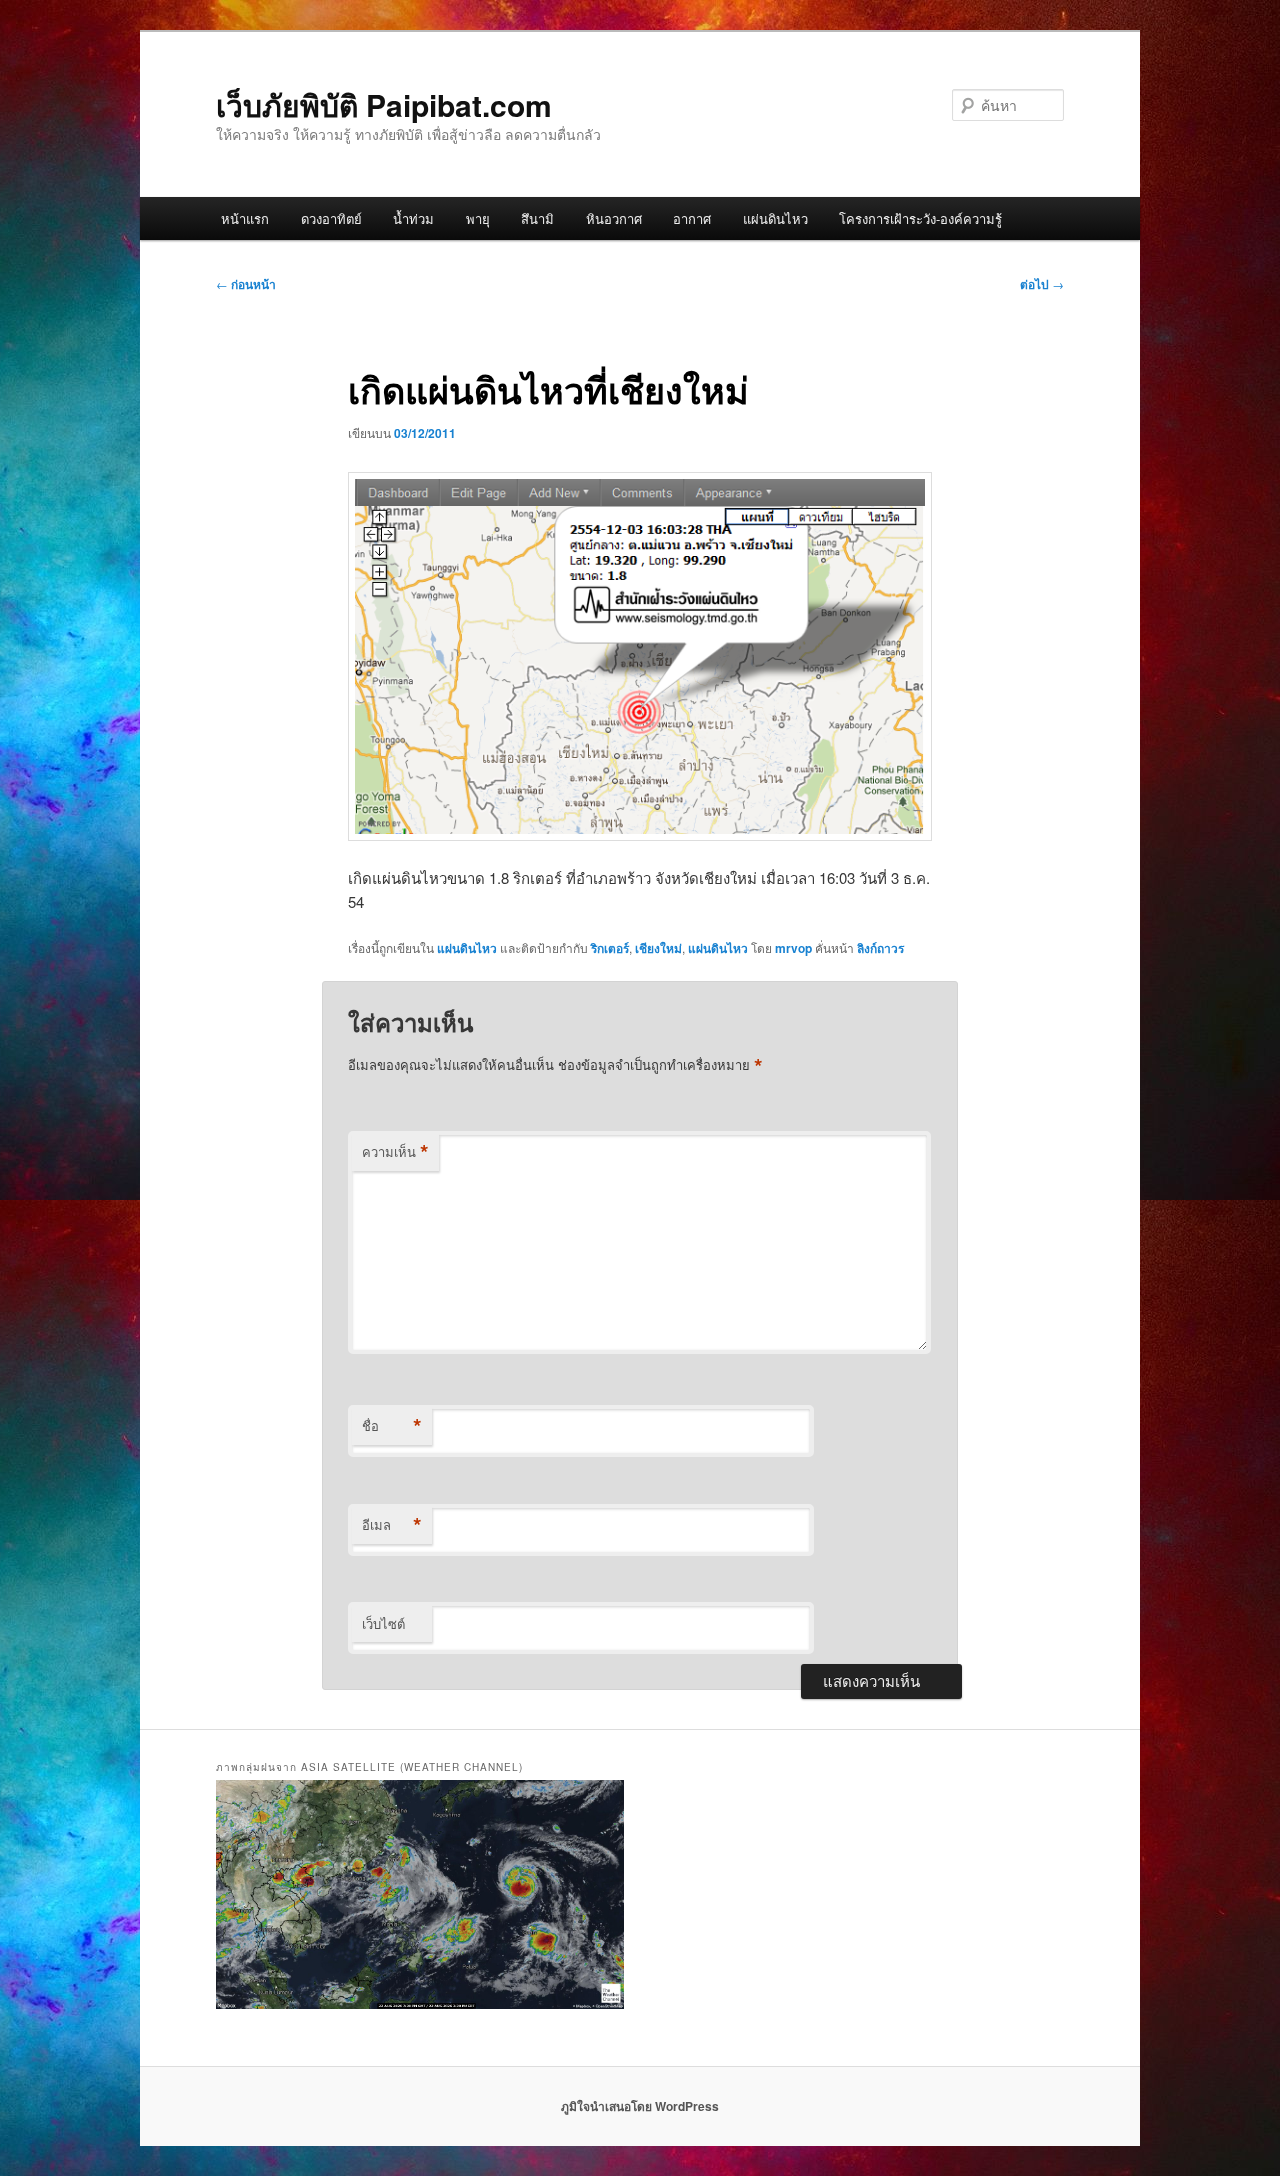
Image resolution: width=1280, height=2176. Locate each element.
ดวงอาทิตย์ (331, 218)
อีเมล (392, 1525)
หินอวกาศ (614, 218)
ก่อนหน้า (246, 284)
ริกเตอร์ (610, 948)
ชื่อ (392, 1426)
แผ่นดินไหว (775, 218)
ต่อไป (1042, 284)
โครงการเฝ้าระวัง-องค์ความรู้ (920, 218)
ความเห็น (395, 1152)
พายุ (478, 218)
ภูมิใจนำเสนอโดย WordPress (640, 2106)
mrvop (793, 948)
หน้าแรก (245, 218)
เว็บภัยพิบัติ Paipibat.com (384, 104)
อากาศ (692, 218)
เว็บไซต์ (383, 1623)
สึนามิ (537, 218)
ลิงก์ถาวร (880, 948)
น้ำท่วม (413, 218)
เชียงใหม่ (658, 948)
